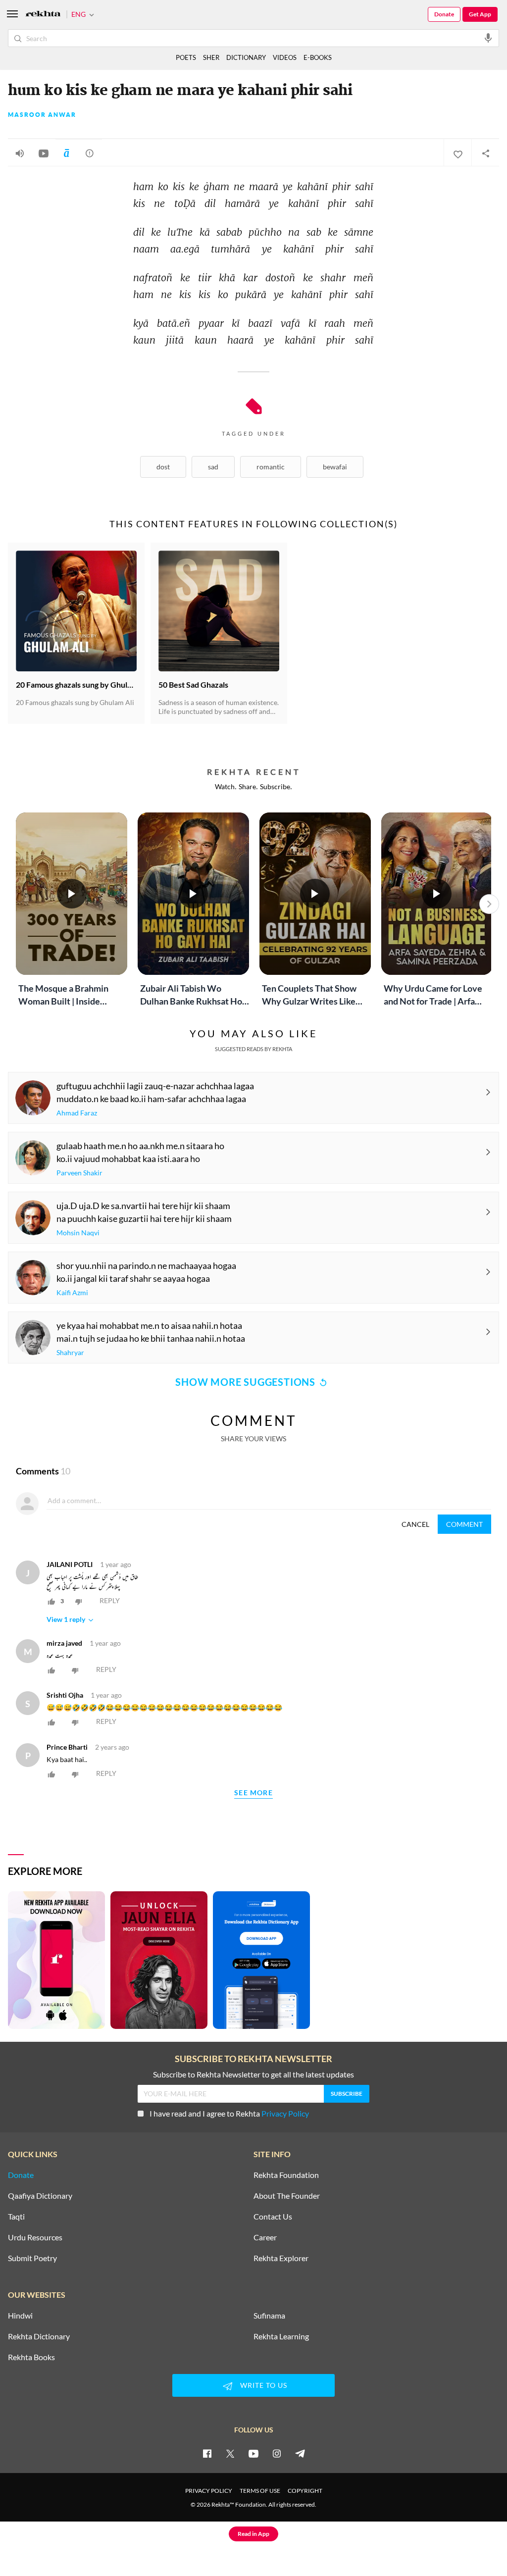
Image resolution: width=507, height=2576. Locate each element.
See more (253, 1793)
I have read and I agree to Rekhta (229, 2113)
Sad (213, 467)
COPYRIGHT (305, 2491)
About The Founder (287, 2196)
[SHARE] (485, 153)
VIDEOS (285, 57)
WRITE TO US (264, 2385)
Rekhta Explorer (281, 2258)
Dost (163, 467)
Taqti (16, 2217)
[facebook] (207, 2453)
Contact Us (273, 2217)
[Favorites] (457, 153)
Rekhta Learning (281, 2336)
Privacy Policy (285, 2113)
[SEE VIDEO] (44, 153)
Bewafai (335, 467)
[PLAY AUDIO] (20, 153)
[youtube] (253, 2453)
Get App (480, 14)
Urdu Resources (35, 2237)
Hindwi (20, 2316)
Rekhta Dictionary (39, 2336)
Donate (444, 14)
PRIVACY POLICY (209, 2491)
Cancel (415, 1524)
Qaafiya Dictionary (40, 2196)
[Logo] (43, 15)
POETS (186, 57)
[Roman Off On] (66, 153)
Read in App (253, 2534)
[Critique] (90, 153)
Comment (464, 1524)
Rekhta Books (31, 2357)
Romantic (271, 467)
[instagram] (277, 2453)
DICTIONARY (246, 57)
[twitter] (230, 2453)
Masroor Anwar (42, 115)
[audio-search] (488, 38)
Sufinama (269, 2316)
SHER (211, 57)
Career (265, 2237)
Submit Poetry (32, 2258)
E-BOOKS (318, 57)
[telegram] (300, 2453)
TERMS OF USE (260, 2491)
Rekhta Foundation (286, 2175)
